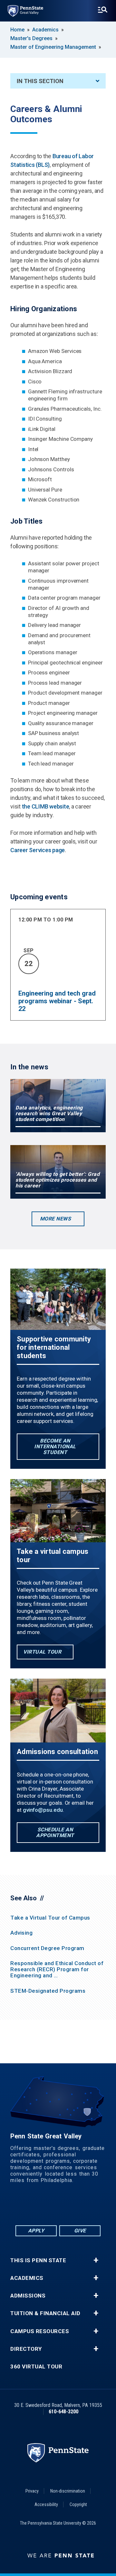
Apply (36, 2231)
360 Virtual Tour (36, 2367)
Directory (26, 2349)
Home (17, 30)
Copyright (78, 2504)
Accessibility (46, 2504)
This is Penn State (38, 2260)
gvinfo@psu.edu (43, 1810)
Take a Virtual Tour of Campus (50, 1918)
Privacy (32, 2491)
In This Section (40, 81)
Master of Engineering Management (53, 47)
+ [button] (96, 2260)
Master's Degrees (31, 38)
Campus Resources (40, 2331)
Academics (45, 30)
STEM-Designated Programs (48, 1991)
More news (56, 1219)
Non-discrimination (68, 2491)
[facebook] (33, 2207)
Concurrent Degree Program (47, 1948)
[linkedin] (50, 2207)
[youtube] (66, 2207)
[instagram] (83, 2207)
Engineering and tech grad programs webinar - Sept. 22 (57, 1001)
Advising (21, 1933)
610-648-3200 (63, 2412)
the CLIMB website (46, 806)
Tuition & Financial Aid (45, 2313)
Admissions (28, 2296)
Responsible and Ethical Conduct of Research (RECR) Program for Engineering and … (57, 1969)
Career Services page (38, 850)
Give (80, 2231)
